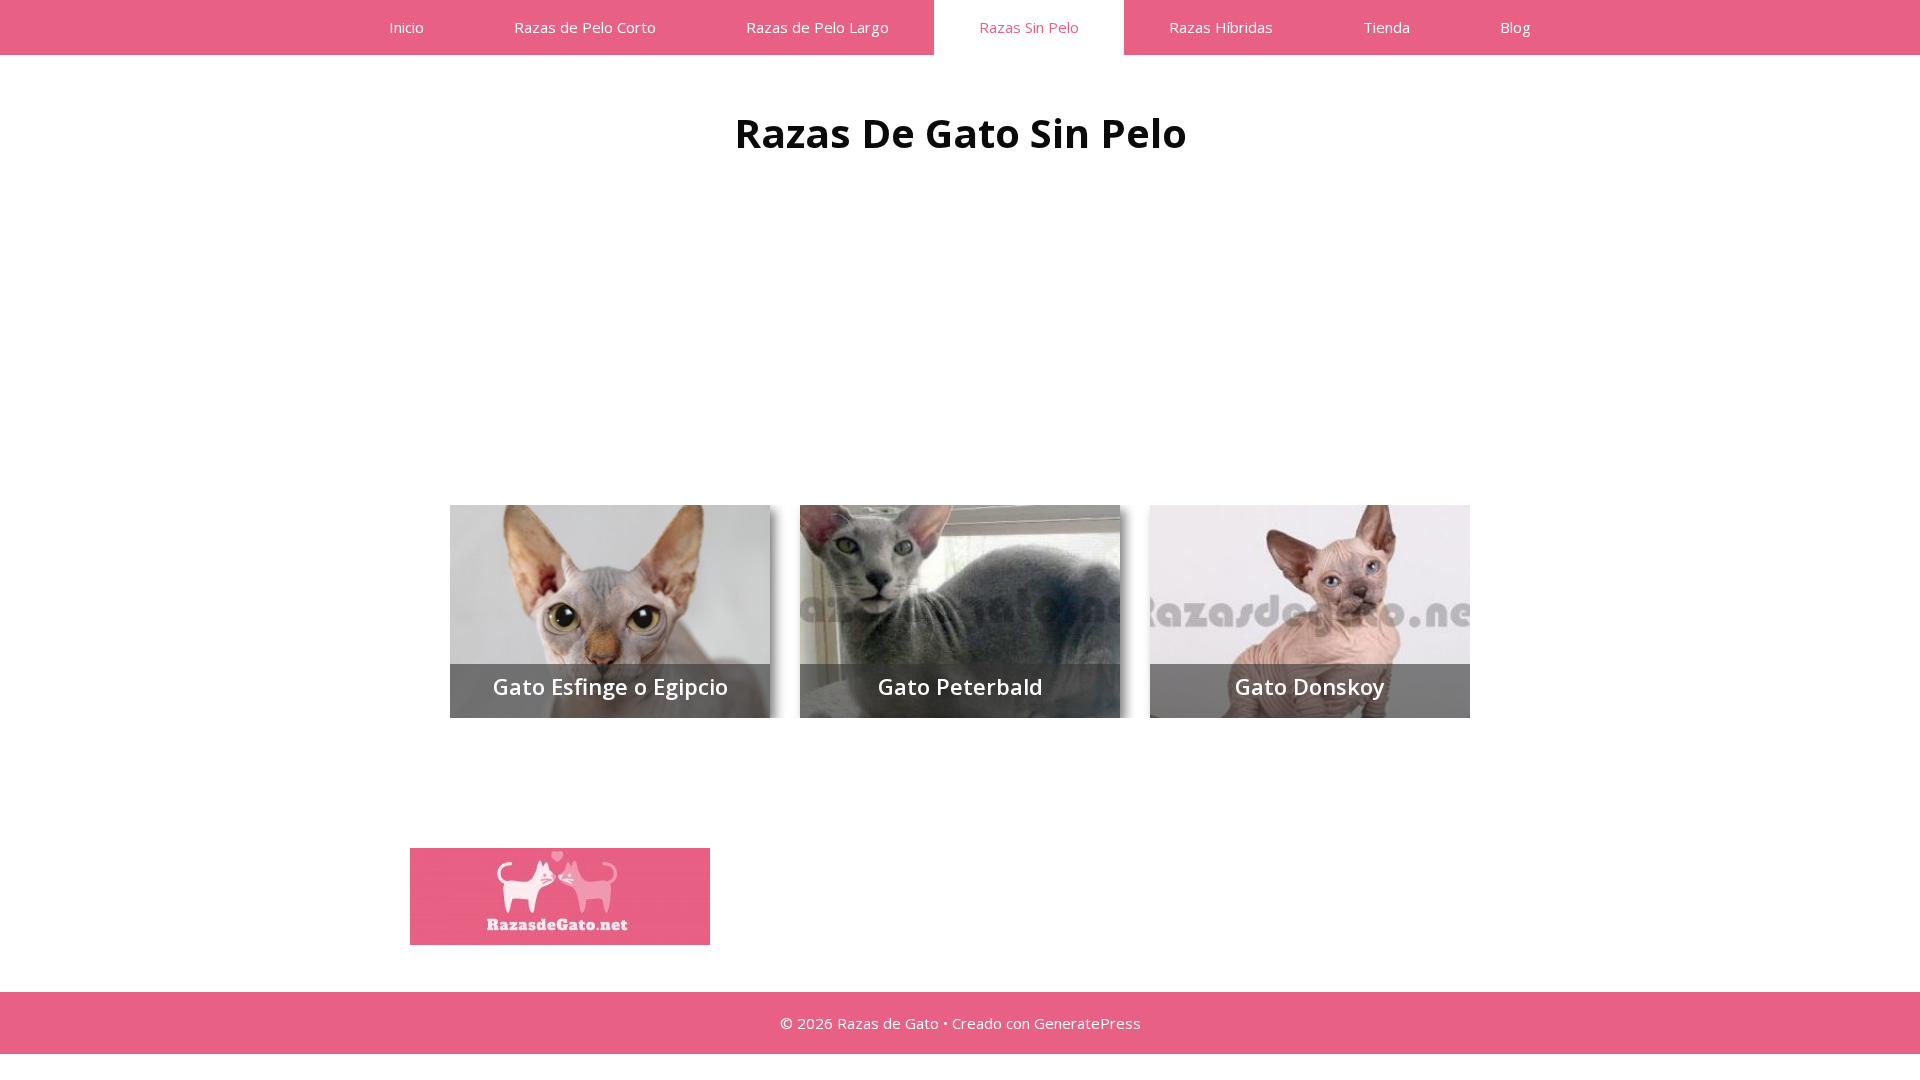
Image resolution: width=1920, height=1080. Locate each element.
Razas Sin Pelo (1029, 27)
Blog (1515, 27)
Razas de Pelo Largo (817, 27)
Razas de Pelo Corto (585, 27)
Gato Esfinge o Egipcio (610, 686)
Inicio (406, 27)
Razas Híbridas (1221, 27)
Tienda (1386, 27)
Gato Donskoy (1310, 686)
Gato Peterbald (960, 686)
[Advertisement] (960, 325)
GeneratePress (1087, 1023)
